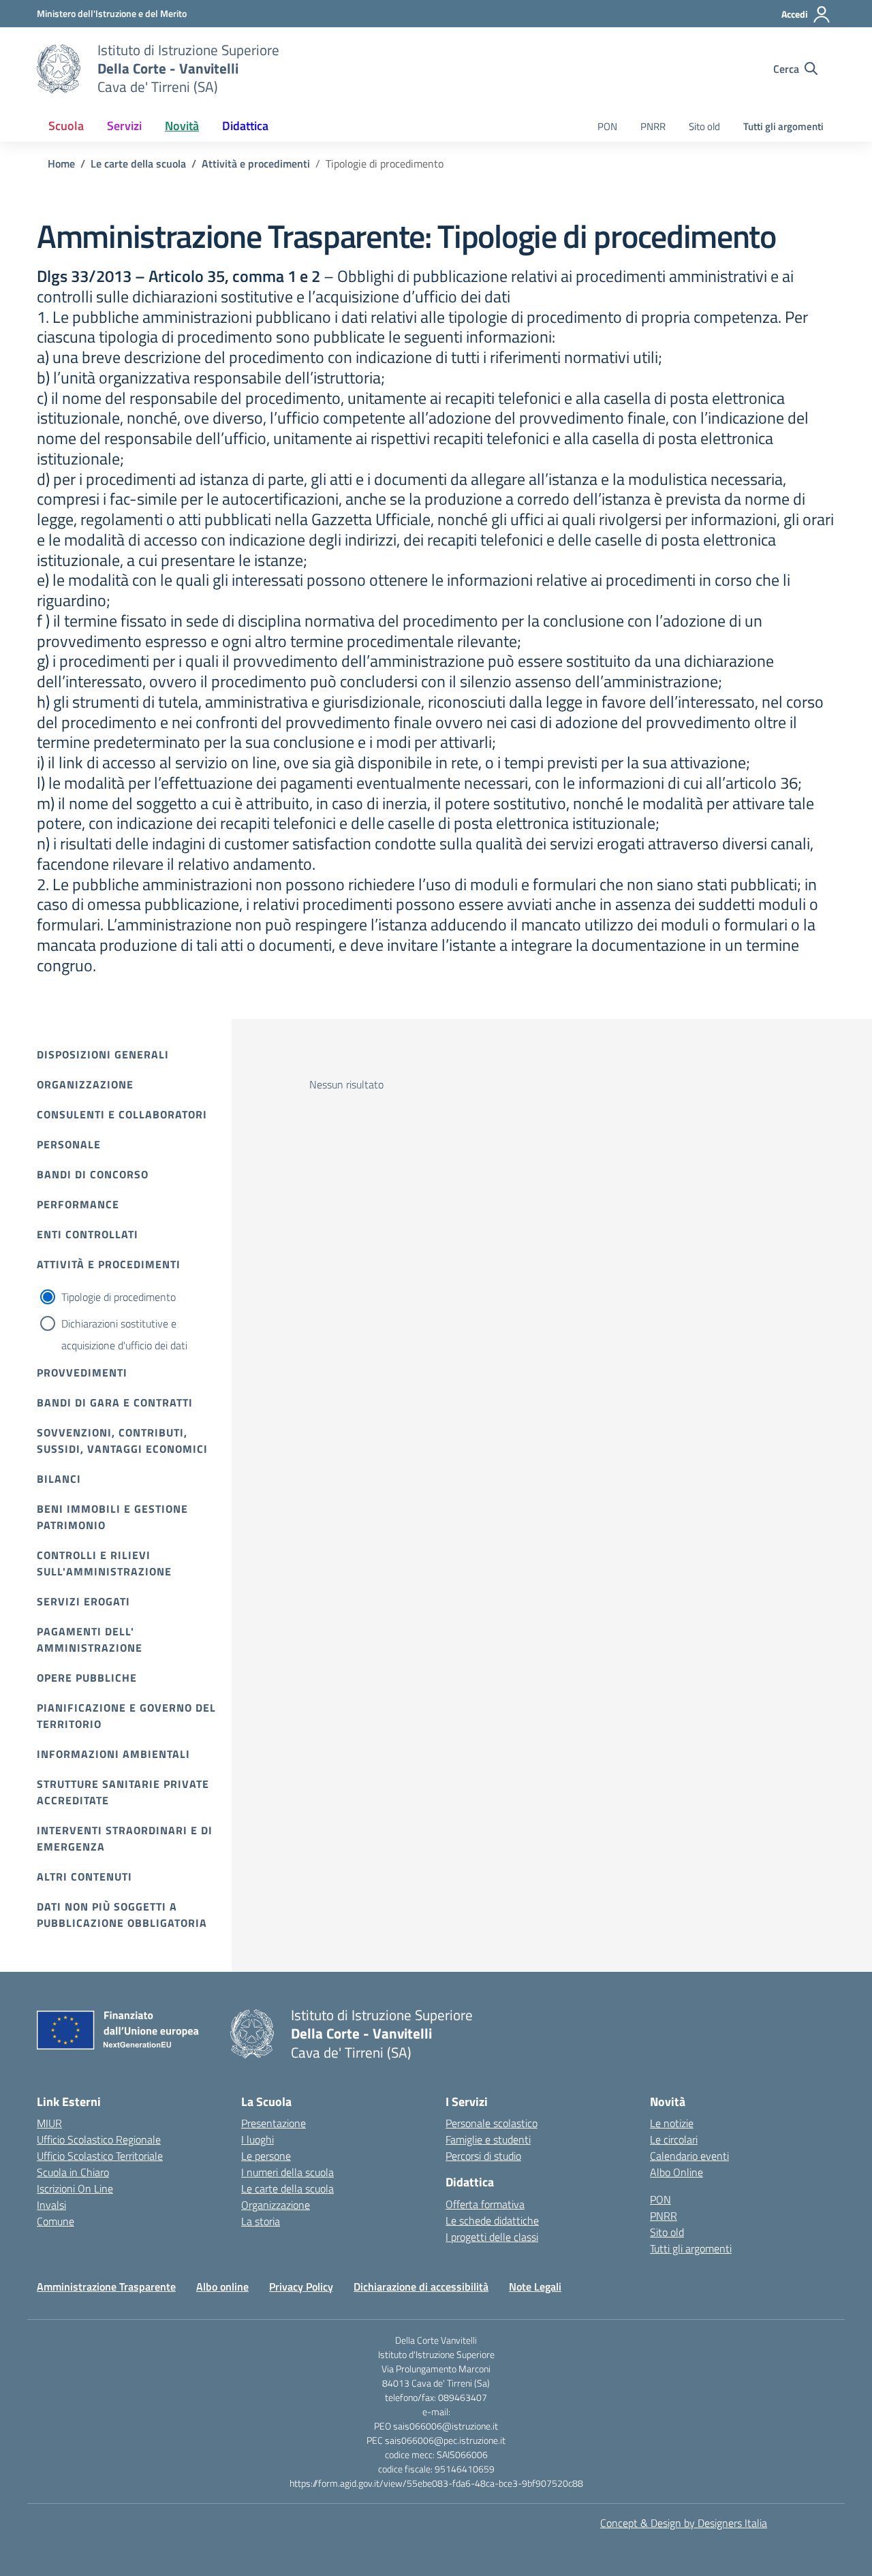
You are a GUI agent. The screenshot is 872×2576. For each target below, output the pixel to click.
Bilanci (59, 1479)
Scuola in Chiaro (73, 2172)
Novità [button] (182, 126)
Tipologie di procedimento (119, 1297)
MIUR (49, 2123)
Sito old (704, 126)
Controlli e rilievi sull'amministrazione (104, 1563)
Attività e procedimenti (109, 1264)
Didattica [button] (245, 126)
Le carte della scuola (287, 2188)
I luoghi (258, 2139)
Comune (56, 2221)
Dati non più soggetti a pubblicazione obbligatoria (122, 1915)
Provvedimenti (82, 1372)
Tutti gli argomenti (783, 126)
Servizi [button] (124, 126)
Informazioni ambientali (113, 1754)
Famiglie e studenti (488, 2139)
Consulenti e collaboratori (122, 1114)
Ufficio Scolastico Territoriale (100, 2156)
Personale (69, 1144)
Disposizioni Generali (103, 1054)
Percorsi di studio (483, 2156)
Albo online (222, 2287)
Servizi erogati (83, 1601)
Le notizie (672, 2123)
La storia (261, 2221)
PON (607, 126)
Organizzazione (85, 1084)
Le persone (266, 2156)
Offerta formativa (485, 2204)
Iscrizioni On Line (75, 2188)
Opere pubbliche (87, 1678)
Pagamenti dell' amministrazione (90, 1639)
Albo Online (676, 2172)
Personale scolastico (492, 2123)
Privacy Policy (301, 2287)
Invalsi (51, 2205)
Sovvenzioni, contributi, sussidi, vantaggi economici (122, 1441)
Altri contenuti (84, 1876)
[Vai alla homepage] (59, 69)
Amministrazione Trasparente (106, 2287)
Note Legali (535, 2287)
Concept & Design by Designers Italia (684, 2523)
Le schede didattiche (492, 2220)
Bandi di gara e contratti (115, 1402)
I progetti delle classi (492, 2237)
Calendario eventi (689, 2156)
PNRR (653, 126)
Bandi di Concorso (93, 1174)
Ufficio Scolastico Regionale (99, 2139)
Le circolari (674, 2139)
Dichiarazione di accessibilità (421, 2287)
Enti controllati (88, 1234)
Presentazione (274, 2123)
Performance (78, 1204)
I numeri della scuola (287, 2172)
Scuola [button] (66, 126)
